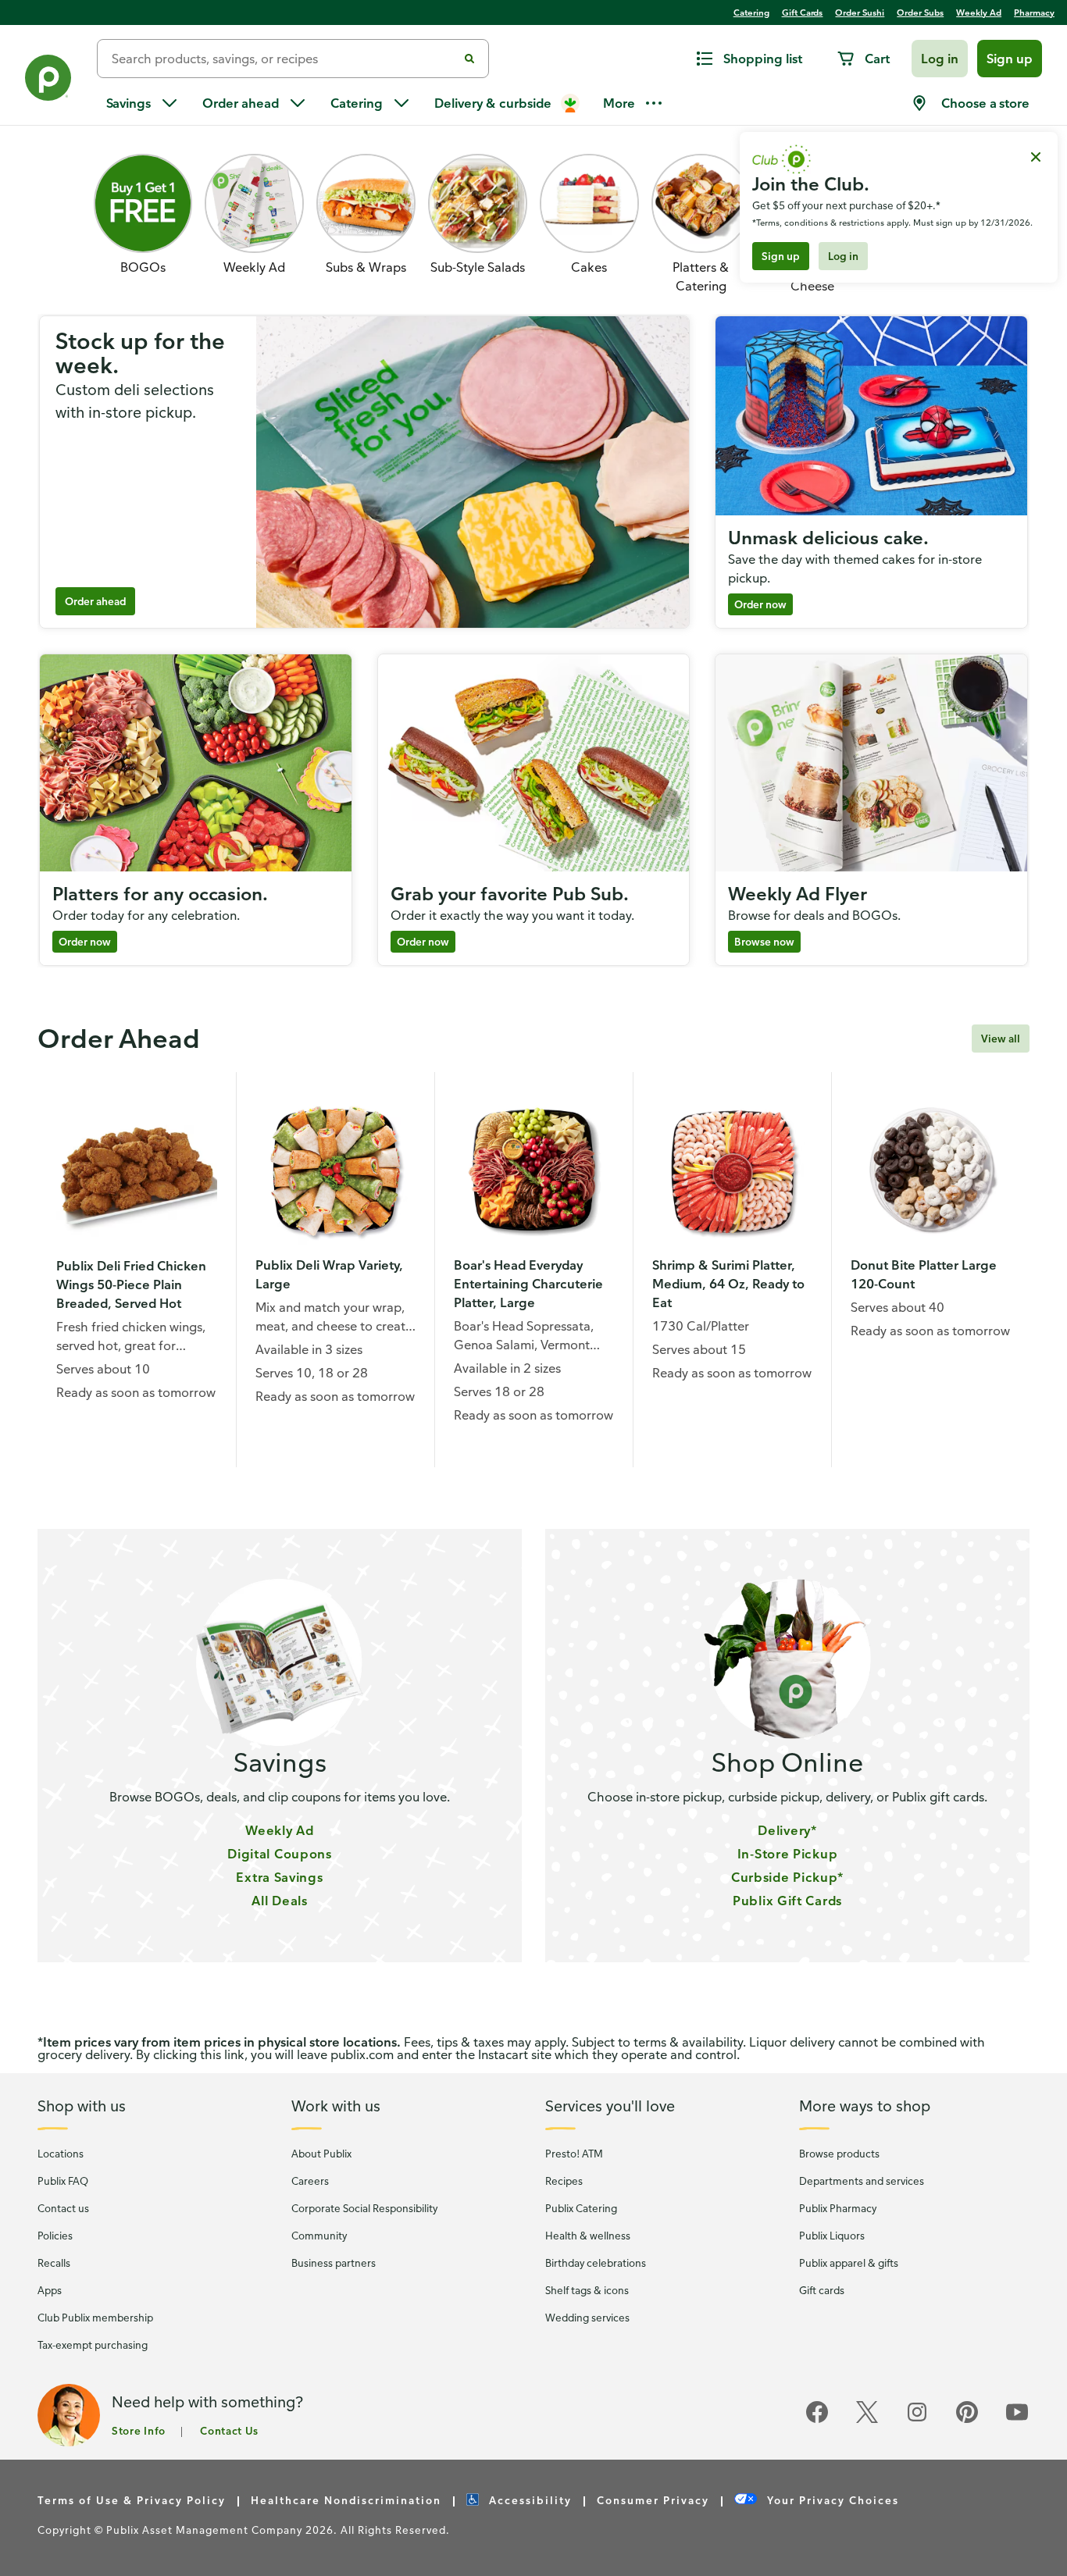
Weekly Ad (279, 1830)
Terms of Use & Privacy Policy (132, 2499)
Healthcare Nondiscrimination (346, 2499)
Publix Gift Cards (787, 1901)
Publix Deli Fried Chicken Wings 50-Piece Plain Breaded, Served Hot (131, 1284)
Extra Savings (279, 1877)
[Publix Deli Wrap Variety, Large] (335, 1171)
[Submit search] (469, 59)
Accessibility (530, 2499)
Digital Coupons (280, 1854)
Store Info (139, 2430)
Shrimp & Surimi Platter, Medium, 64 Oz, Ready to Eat (728, 1284)
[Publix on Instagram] (917, 2420)
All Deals (279, 1901)
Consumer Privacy (653, 2499)
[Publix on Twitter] (867, 2420)
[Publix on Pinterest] (967, 2420)
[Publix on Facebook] (817, 2420)
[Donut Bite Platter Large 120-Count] (931, 1171)
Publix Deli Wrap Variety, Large (329, 1274)
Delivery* (787, 1830)
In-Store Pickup (788, 1854)
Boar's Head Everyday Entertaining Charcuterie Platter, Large (528, 1284)
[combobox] (284, 59)
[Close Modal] (1036, 157)
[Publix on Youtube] (1017, 2420)
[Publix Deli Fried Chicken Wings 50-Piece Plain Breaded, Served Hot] (137, 1171)
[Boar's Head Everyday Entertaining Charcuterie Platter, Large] (534, 1171)
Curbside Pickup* (787, 1877)
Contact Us (229, 2430)
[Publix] (48, 81)
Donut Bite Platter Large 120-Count (924, 1274)
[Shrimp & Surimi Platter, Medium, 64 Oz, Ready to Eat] (732, 1171)
